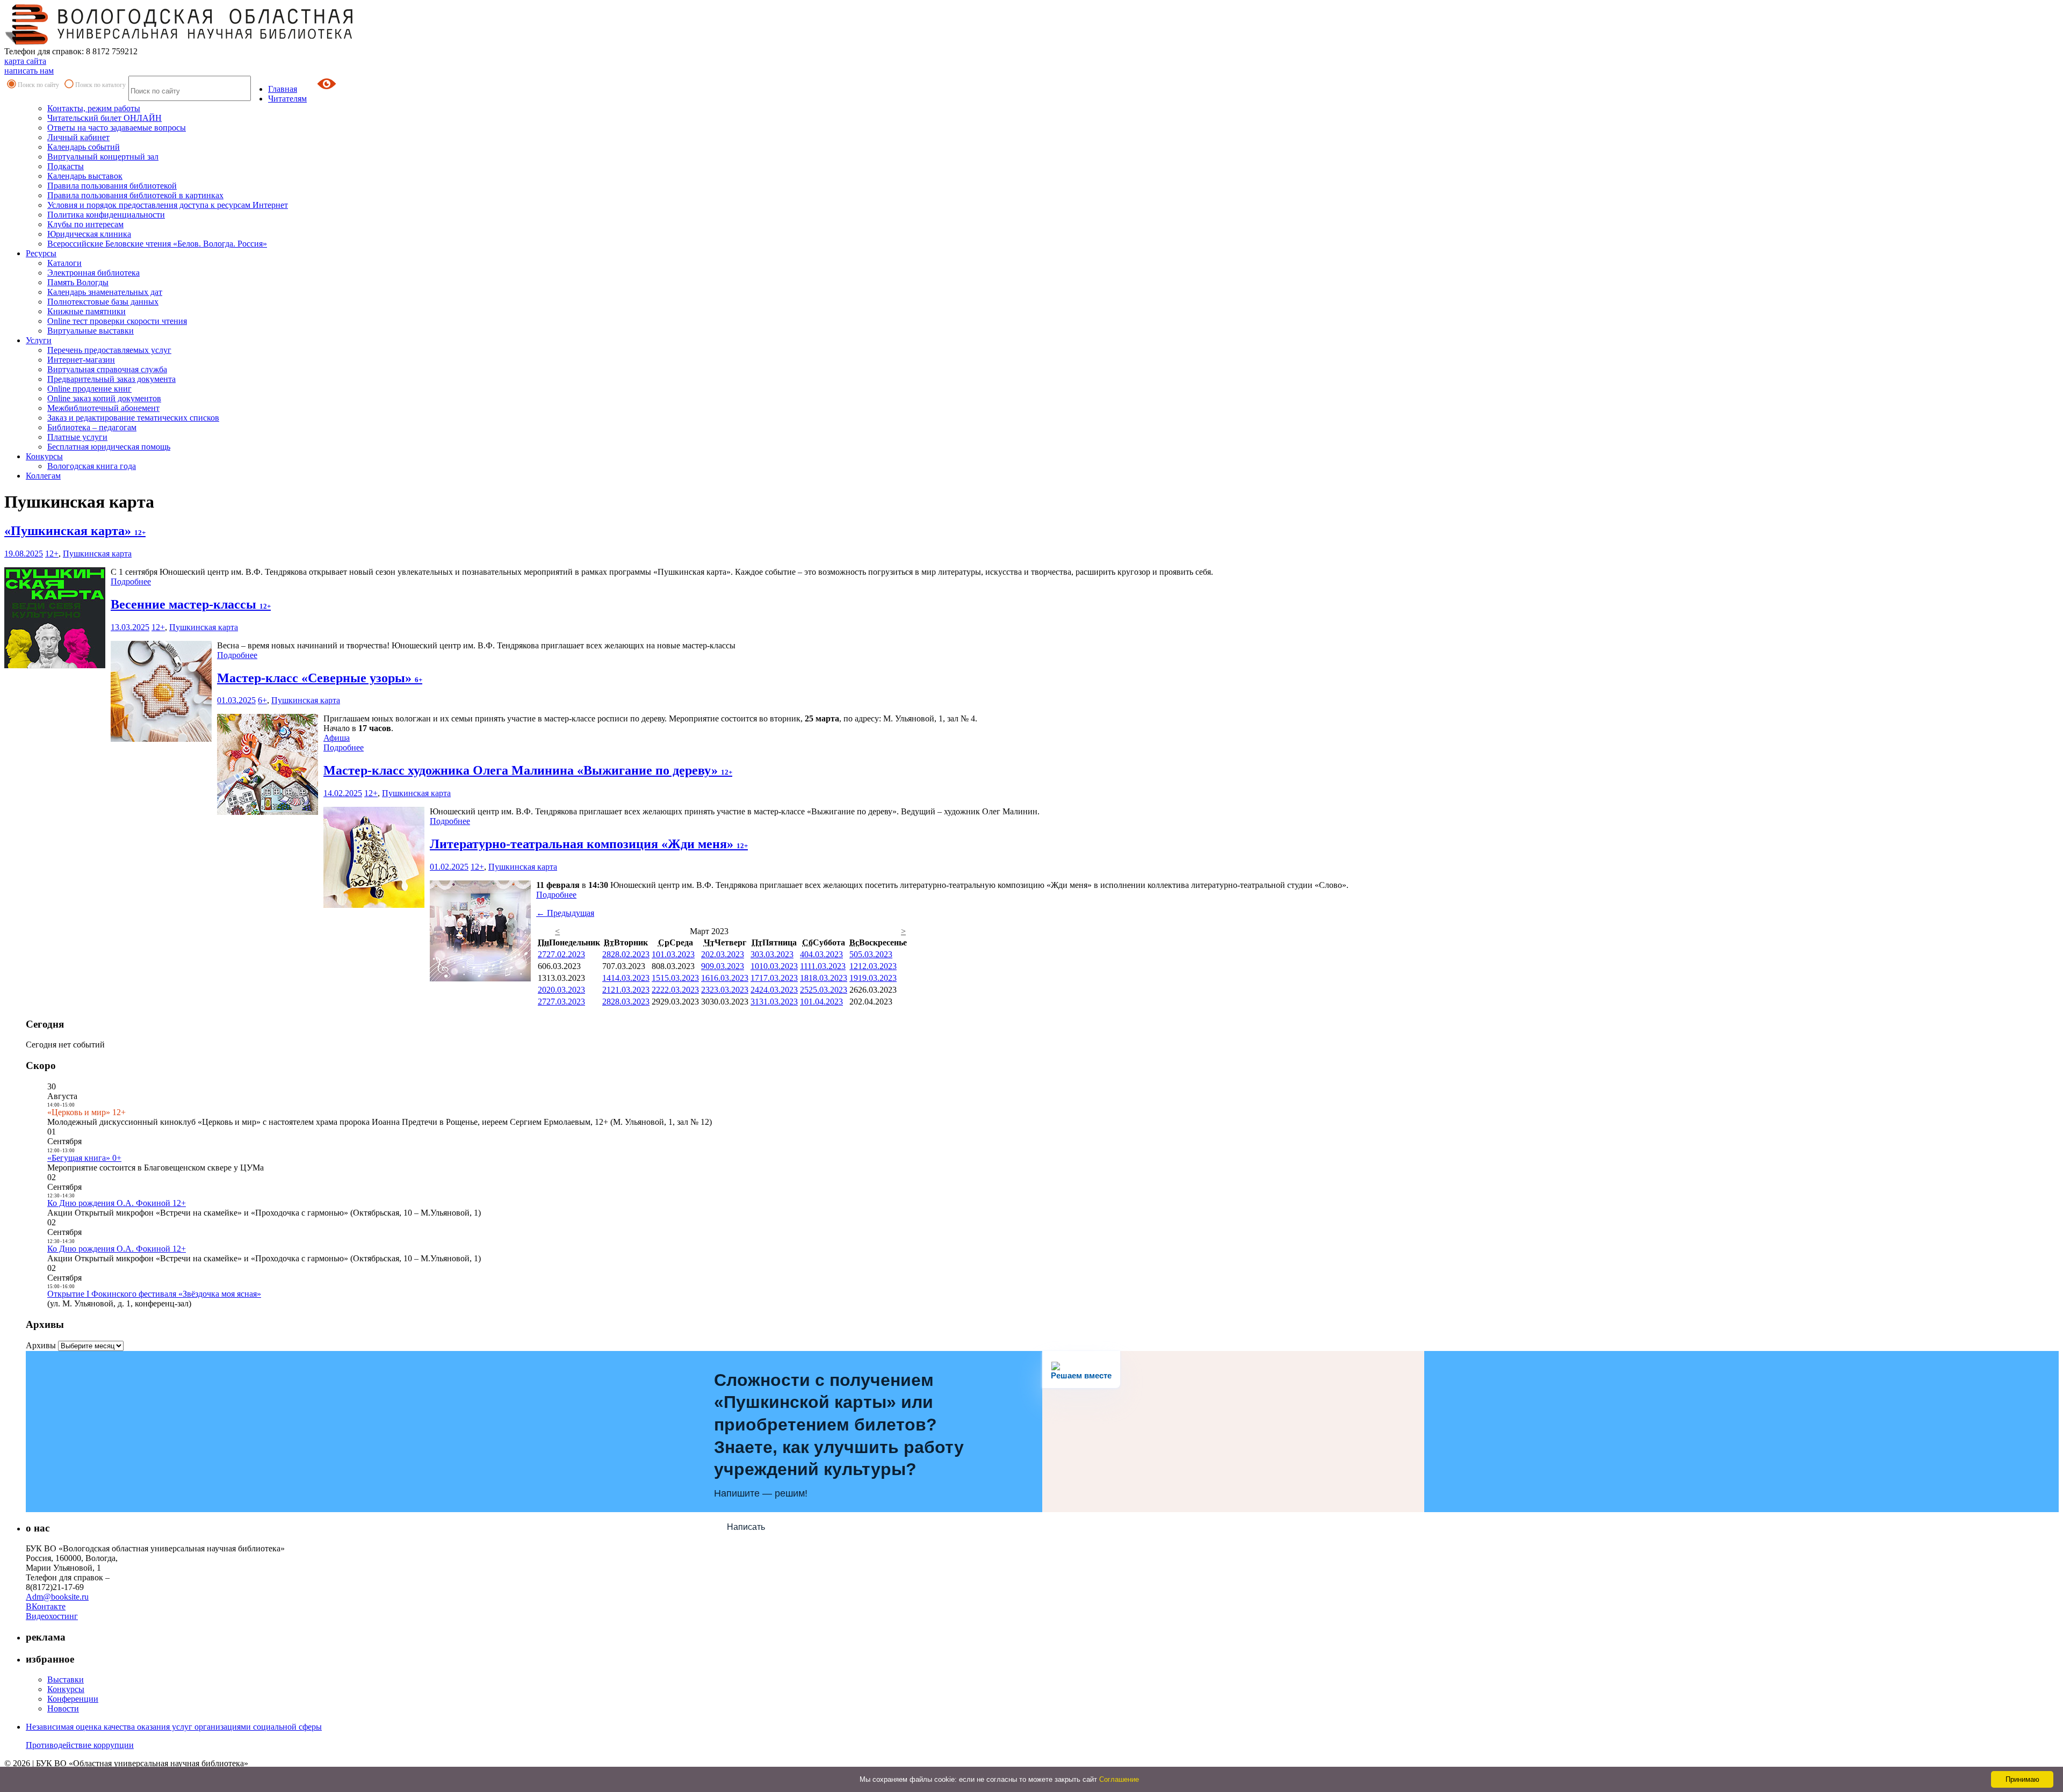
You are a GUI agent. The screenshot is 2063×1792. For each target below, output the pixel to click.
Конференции (73, 1699)
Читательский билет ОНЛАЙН (104, 118)
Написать (746, 1527)
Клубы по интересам (85, 224)
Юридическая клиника (89, 234)
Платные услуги (77, 437)
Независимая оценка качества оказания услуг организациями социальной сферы (174, 1727)
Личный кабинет (78, 137)
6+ (262, 700)
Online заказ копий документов (104, 398)
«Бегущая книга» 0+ (84, 1158)
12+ (52, 554)
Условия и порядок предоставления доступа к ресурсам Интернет (168, 205)
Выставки (66, 1679)
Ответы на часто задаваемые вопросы (117, 128)
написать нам (29, 71)
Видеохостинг (52, 1616)
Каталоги (64, 263)
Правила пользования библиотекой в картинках (135, 195)
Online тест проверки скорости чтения (117, 321)
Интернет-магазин (81, 360)
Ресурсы (41, 253)
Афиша (337, 738)
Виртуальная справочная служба (107, 369)
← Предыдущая (565, 913)
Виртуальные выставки (91, 331)
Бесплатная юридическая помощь (109, 447)
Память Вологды (78, 282)
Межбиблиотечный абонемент (103, 408)
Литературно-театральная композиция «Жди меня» (589, 844)
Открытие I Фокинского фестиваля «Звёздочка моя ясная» (154, 1294)
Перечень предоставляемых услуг (109, 350)
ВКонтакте (46, 1606)
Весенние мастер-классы (191, 604)
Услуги (39, 340)
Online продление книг (89, 389)
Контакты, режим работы (94, 108)
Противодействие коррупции (80, 1745)
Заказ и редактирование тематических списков (133, 418)
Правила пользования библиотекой (112, 186)
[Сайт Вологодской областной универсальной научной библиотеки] (179, 42)
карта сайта (25, 61)
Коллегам (43, 476)
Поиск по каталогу (100, 85)
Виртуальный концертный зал (103, 157)
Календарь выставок (85, 176)
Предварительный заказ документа (111, 379)
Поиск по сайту (38, 85)
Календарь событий (84, 147)
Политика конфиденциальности (106, 215)
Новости (63, 1708)
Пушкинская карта (97, 554)
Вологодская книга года (92, 466)
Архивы (41, 1345)
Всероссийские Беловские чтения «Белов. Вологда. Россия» (157, 244)
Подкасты (66, 166)
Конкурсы (44, 456)
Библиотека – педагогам (92, 427)
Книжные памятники (86, 311)
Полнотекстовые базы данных (103, 302)
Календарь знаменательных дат (105, 292)
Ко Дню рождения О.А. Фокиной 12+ (117, 1203)
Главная (283, 89)
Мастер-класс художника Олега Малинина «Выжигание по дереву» (528, 770)
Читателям (287, 99)
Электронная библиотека (93, 273)
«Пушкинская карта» (75, 531)
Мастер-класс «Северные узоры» (320, 678)
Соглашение (1119, 1779)
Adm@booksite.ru (57, 1597)
